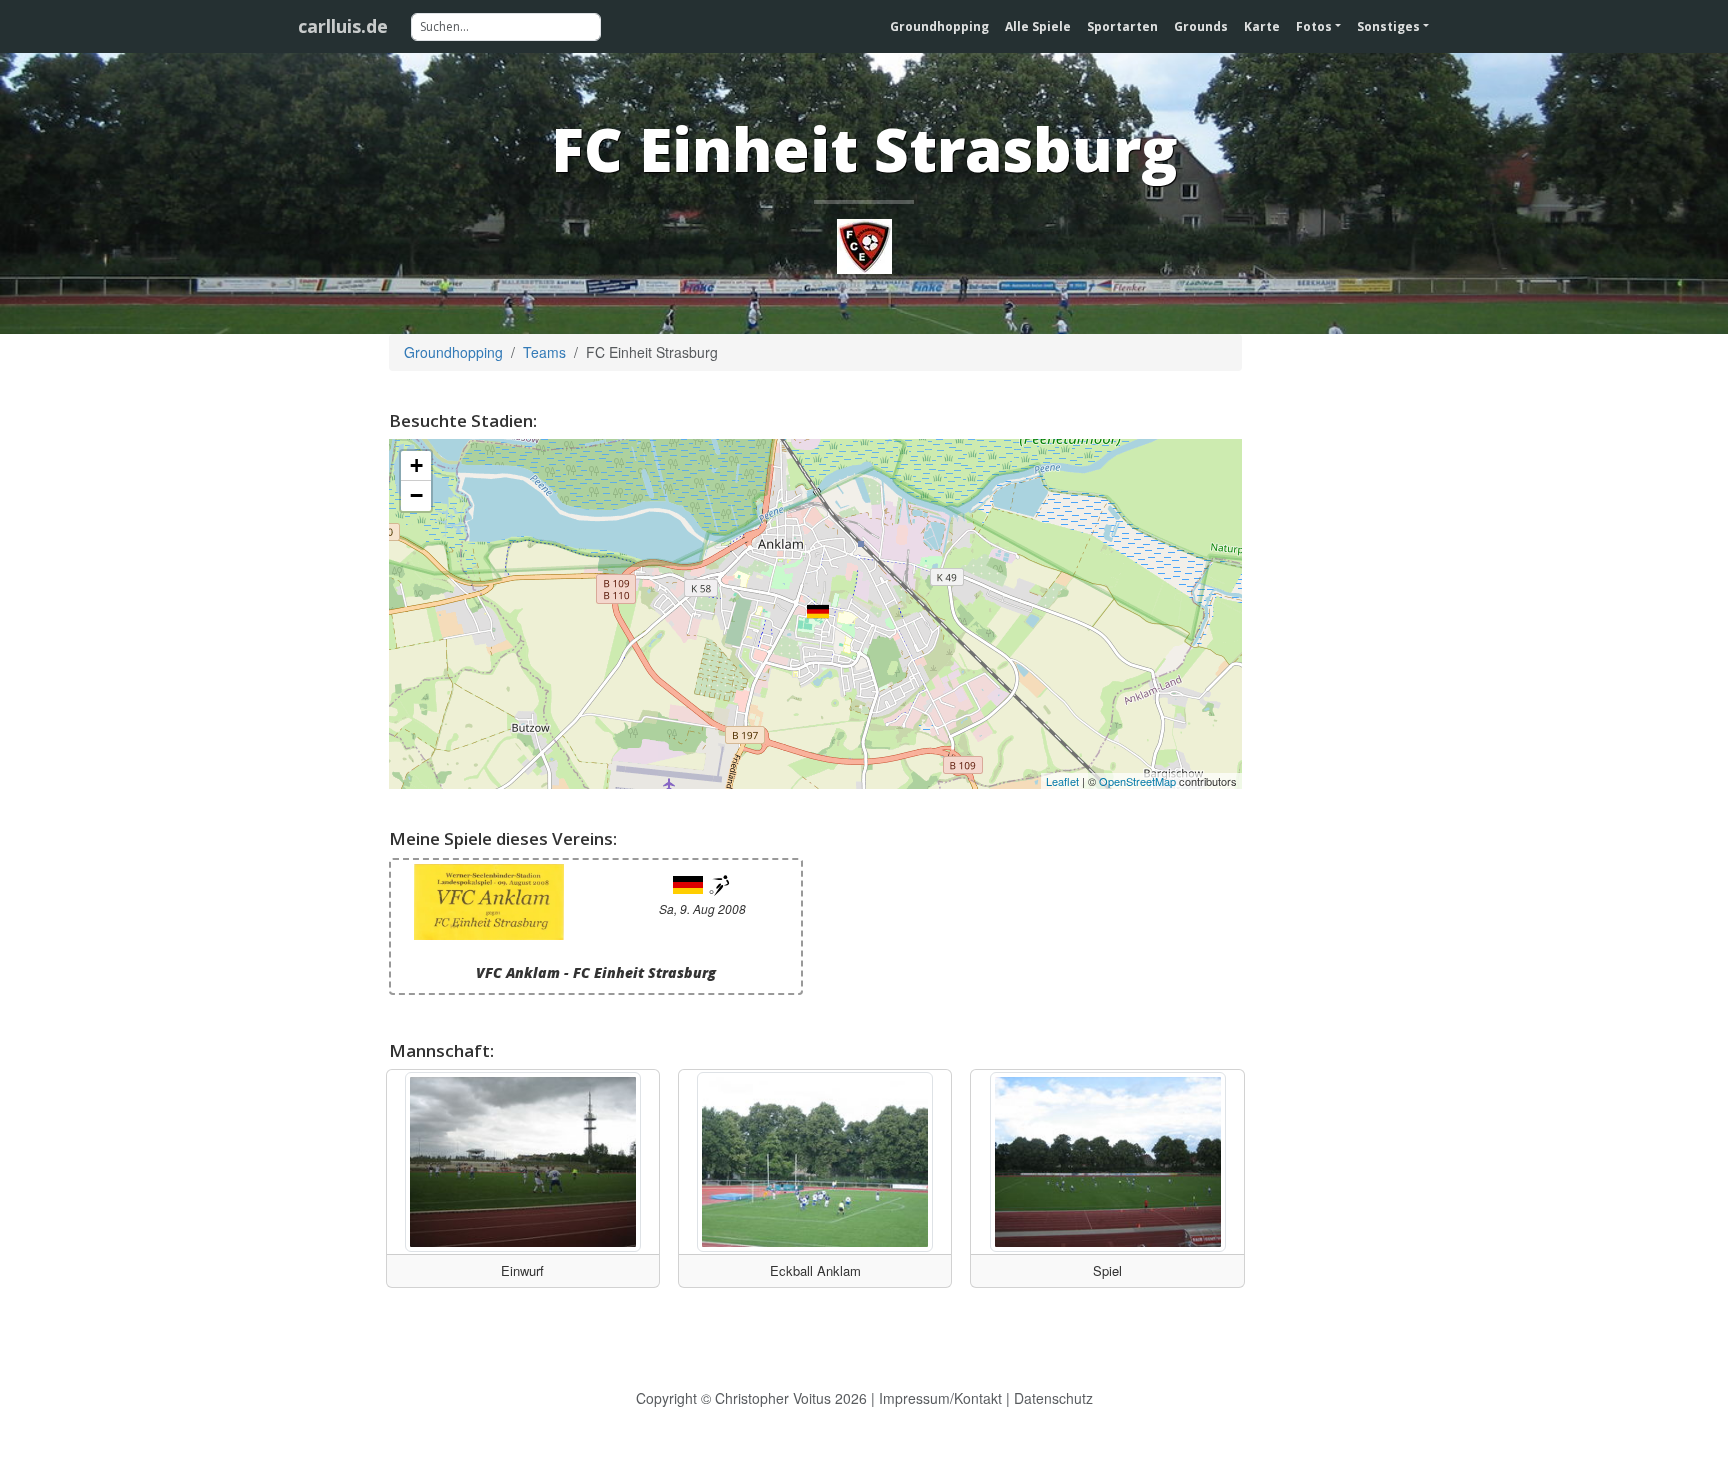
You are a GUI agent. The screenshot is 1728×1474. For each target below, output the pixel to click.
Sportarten (1122, 26)
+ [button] (416, 465)
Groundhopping (939, 26)
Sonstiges (1388, 26)
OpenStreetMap (1137, 781)
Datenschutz (1053, 1398)
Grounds (1201, 26)
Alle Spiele (1038, 26)
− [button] (416, 495)
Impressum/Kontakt (940, 1398)
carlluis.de (343, 26)
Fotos (1314, 26)
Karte (1262, 26)
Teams (544, 352)
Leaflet (1062, 781)
